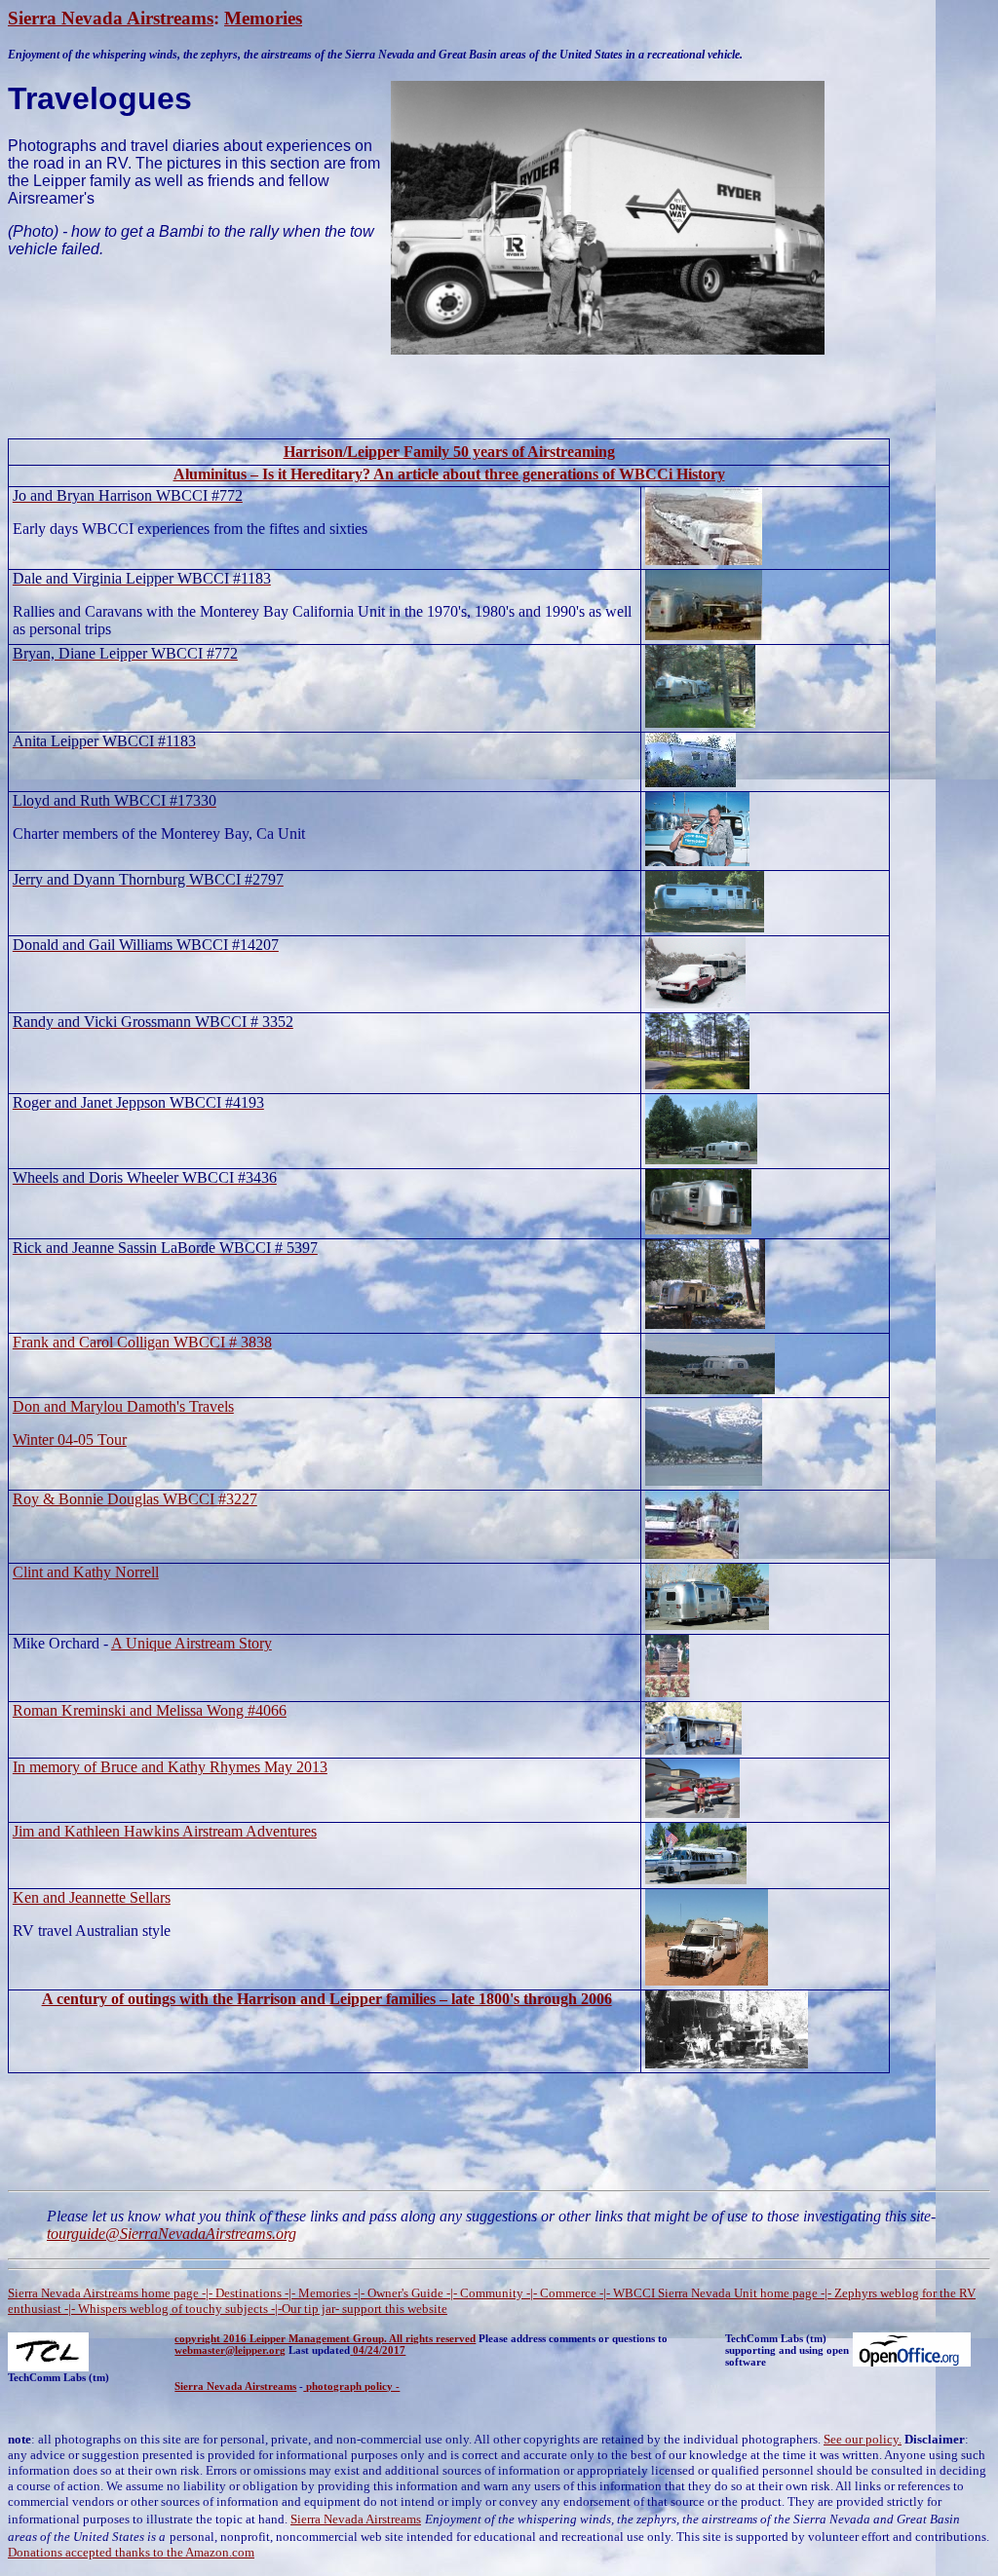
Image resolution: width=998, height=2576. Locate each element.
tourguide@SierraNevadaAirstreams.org (172, 2234)
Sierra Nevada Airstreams (111, 18)
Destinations (250, 2293)
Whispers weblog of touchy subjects (173, 2309)
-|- (207, 2293)
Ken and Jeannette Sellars (92, 1897)
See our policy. (863, 2439)
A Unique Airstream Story (192, 1643)
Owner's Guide (407, 2293)
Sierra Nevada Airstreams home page (103, 2293)
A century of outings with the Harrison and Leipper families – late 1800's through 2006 (327, 1999)
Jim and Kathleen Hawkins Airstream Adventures (165, 1831)
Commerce (568, 2293)
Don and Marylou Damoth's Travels (123, 1406)
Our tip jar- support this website (365, 2309)
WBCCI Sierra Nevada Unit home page (715, 2293)
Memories (263, 18)
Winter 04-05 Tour (70, 1440)
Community (492, 2293)
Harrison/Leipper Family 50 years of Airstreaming (449, 452)
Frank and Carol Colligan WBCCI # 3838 (142, 1342)
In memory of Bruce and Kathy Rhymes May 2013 (170, 1767)
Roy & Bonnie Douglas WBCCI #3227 (135, 1499)
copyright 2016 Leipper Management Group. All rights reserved (325, 2338)
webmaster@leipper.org (230, 2350)
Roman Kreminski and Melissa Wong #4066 (150, 1710)
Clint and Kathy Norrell (86, 1572)
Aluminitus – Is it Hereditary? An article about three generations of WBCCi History (449, 474)
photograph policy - (353, 2386)
